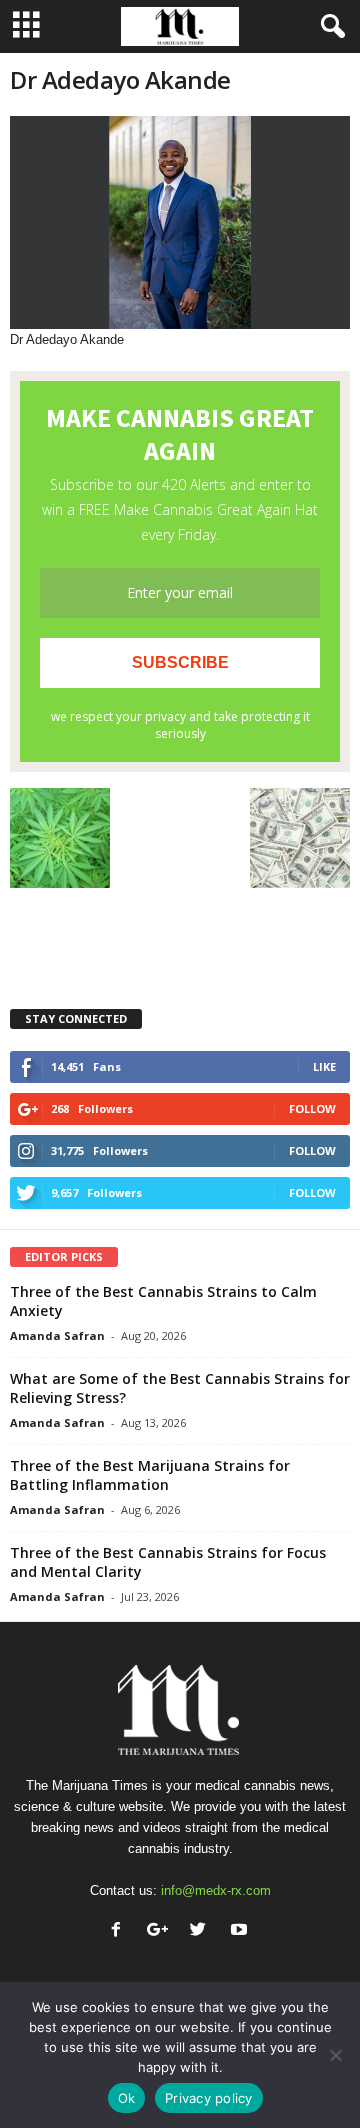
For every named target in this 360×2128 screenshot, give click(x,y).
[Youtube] (241, 1931)
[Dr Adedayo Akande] (180, 222)
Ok (127, 2098)
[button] (329, 27)
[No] (335, 2055)
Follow (312, 1108)
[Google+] (161, 1931)
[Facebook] (120, 1931)
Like (324, 1066)
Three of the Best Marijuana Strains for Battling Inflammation (150, 1475)
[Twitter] (202, 1931)
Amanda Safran (57, 1335)
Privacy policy (209, 2098)
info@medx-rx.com (216, 1890)
